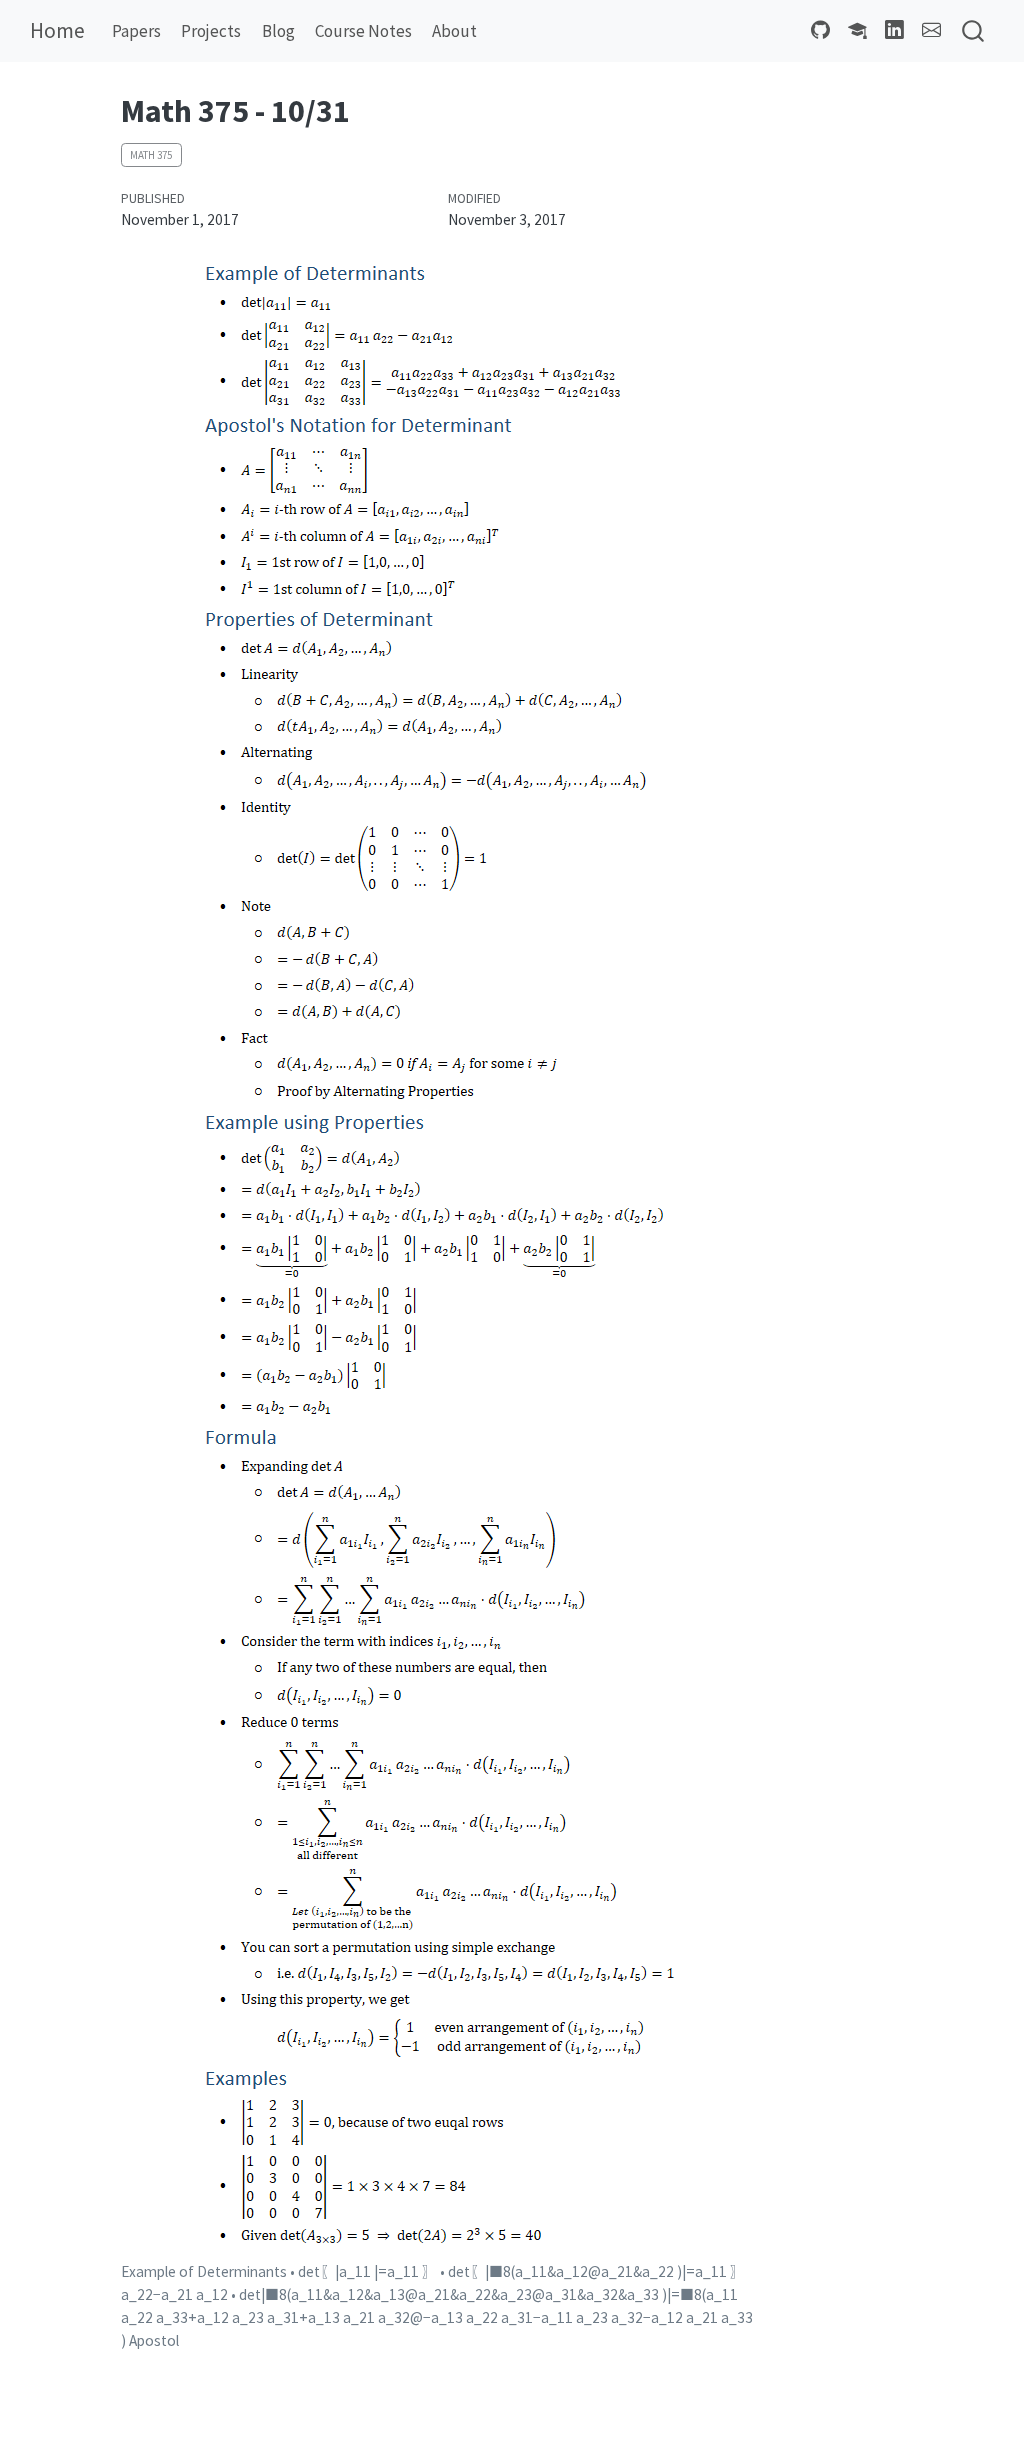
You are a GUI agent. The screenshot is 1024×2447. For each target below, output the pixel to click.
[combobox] (974, 31)
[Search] (973, 31)
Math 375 (151, 155)
